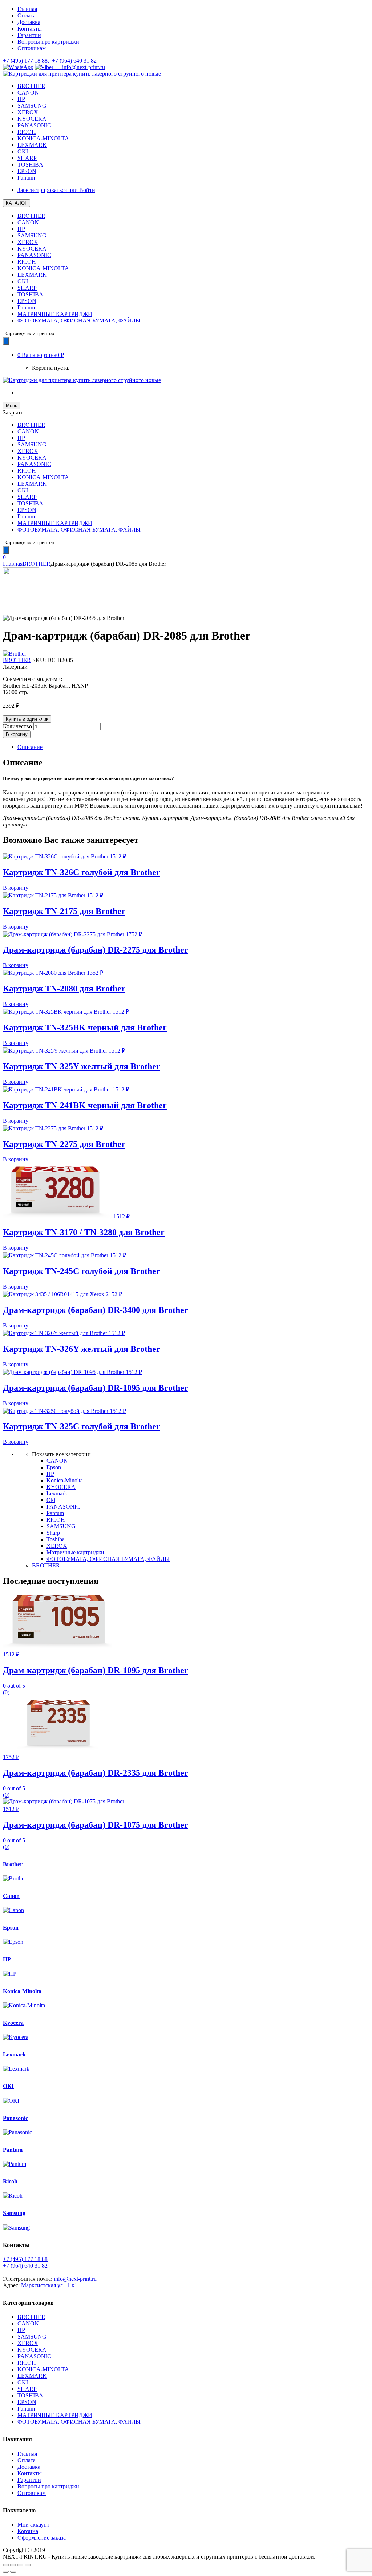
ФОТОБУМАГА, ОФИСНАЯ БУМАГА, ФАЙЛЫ (79, 321)
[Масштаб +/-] (28, 2565)
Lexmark (57, 1493)
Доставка (29, 22)
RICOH (27, 132)
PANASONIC (34, 125)
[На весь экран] (20, 2565)
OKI (23, 151)
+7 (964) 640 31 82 (74, 61)
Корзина (28, 2531)
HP (21, 99)
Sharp (53, 1533)
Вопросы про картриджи (48, 42)
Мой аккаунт (33, 2525)
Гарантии (29, 35)
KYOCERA (32, 119)
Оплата (27, 15)
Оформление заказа (42, 2538)
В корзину (17, 734)
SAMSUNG (32, 106)
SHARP (27, 158)
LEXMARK (32, 145)
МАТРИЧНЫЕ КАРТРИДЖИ (55, 314)
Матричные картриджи (75, 1552)
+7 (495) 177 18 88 (25, 2259)
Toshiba (56, 1539)
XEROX (28, 112)
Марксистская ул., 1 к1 (49, 2285)
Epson (54, 1467)
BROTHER (31, 86)
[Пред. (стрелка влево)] (6, 2572)
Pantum (26, 178)
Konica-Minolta (65, 1480)
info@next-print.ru (79, 67)
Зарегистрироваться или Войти (56, 190)
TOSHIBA (30, 165)
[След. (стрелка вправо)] (13, 2572)
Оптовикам (32, 48)
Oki (51, 1500)
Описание (30, 747)
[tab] (193, 747)
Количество (17, 726)
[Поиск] (6, 341)
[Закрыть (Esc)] (6, 2565)
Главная (27, 9)
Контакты (30, 29)
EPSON (27, 171)
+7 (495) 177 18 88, (26, 61)
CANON (28, 93)
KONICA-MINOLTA (43, 138)
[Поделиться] (13, 2565)
